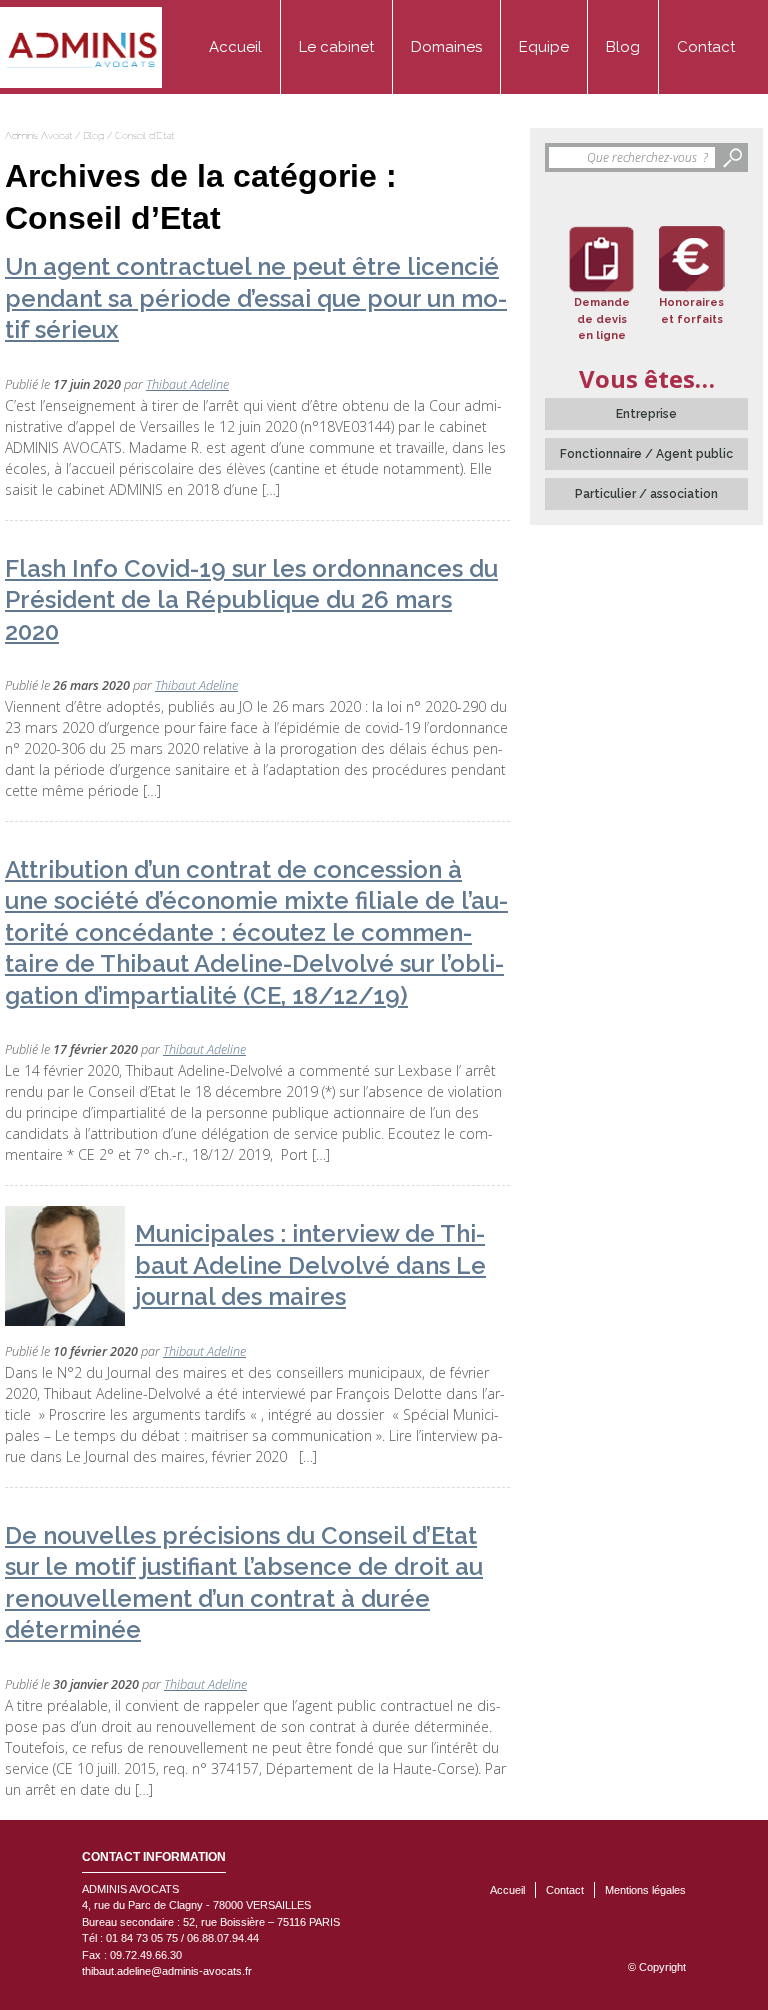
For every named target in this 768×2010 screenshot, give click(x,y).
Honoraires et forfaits (691, 311)
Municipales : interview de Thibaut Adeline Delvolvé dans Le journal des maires (310, 1265)
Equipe (544, 47)
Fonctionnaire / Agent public (646, 454)
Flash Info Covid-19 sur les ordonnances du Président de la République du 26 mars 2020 (251, 600)
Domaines (446, 47)
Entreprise (646, 414)
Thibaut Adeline (187, 384)
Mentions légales (645, 1890)
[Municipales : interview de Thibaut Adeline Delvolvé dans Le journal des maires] (65, 1266)
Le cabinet (336, 47)
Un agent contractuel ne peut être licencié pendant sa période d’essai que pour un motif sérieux (256, 298)
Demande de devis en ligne (602, 319)
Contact (706, 47)
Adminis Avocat (38, 135)
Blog (623, 47)
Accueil (235, 47)
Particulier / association (646, 494)
